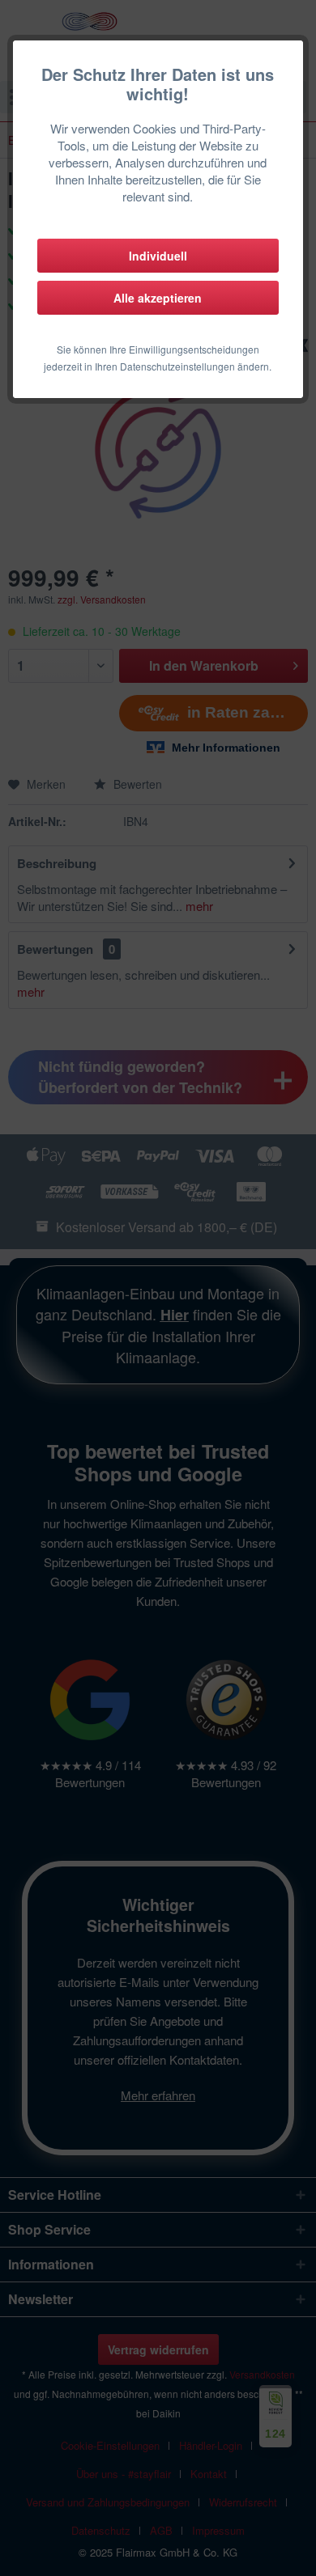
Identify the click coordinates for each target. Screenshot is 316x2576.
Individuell (158, 256)
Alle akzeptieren (158, 298)
